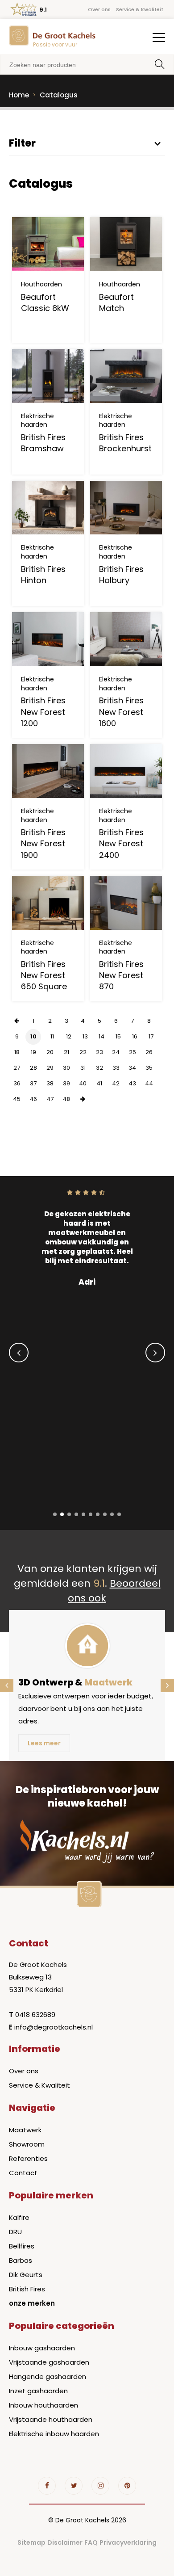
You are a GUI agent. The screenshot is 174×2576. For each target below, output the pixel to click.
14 (101, 1036)
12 (69, 1036)
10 (33, 1036)
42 (116, 1083)
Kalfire (19, 2217)
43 (132, 1083)
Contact (23, 2173)
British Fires (27, 2289)
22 (83, 1052)
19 (33, 1052)
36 (17, 1083)
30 (66, 1068)
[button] (55, 1514)
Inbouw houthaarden (43, 2405)
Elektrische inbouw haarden (54, 2434)
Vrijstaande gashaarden (49, 2362)
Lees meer (44, 1743)
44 (149, 1083)
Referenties (28, 2158)
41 (99, 1083)
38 (50, 1083)
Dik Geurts (26, 2275)
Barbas (21, 2260)
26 (149, 1052)
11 (52, 1036)
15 (118, 1036)
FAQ (91, 2542)
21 (66, 1052)
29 (50, 1068)
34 (132, 1068)
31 (83, 1068)
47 (50, 1099)
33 (116, 1068)
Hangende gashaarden (48, 2376)
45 (17, 1099)
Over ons (99, 9)
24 (116, 1052)
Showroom (27, 2144)
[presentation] (19, 1353)
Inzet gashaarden (38, 2391)
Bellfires (22, 2246)
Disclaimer (65, 2542)
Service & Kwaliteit (140, 9)
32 (99, 1068)
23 (99, 1052)
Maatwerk (25, 2130)
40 (83, 1083)
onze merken (32, 2303)
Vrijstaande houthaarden (51, 2419)
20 (50, 1052)
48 (66, 1099)
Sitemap (31, 2542)
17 (151, 1036)
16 (135, 1036)
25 (133, 1052)
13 (85, 1036)
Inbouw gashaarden (42, 2348)
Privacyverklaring (128, 2542)
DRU (15, 2232)
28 (33, 1068)
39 (66, 1083)
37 (33, 1083)
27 (17, 1068)
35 (149, 1068)
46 (33, 1099)
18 (17, 1052)
